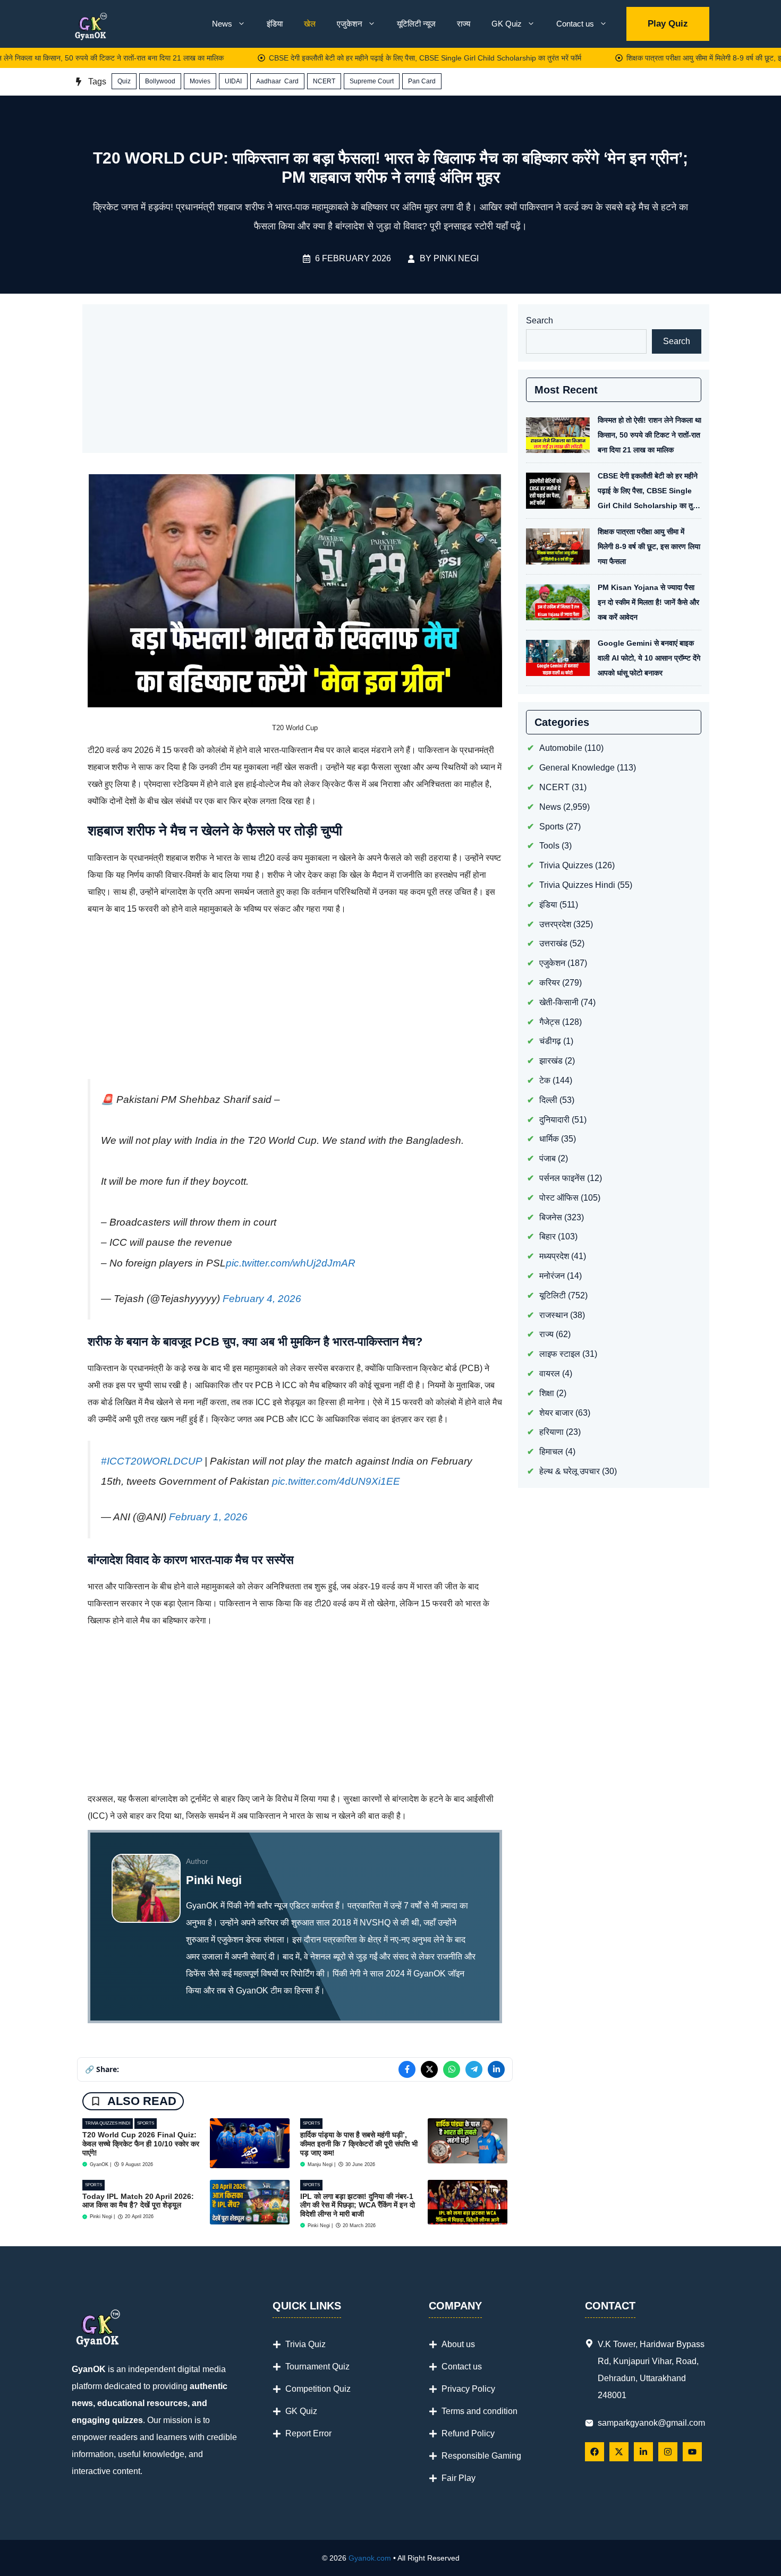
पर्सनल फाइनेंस (562, 1178)
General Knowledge (577, 768)
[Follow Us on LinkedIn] (643, 2452)
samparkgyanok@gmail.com (651, 2423)
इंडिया (275, 24)
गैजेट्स (550, 1021)
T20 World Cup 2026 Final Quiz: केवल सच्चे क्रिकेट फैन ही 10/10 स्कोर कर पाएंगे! (141, 2144)
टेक (545, 1080)
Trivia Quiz (305, 2344)
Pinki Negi (456, 258)
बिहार (547, 1236)
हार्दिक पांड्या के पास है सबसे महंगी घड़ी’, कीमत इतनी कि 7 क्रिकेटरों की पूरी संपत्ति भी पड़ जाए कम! (359, 2144)
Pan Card (422, 81)
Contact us (575, 24)
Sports (146, 2123)
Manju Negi (320, 2164)
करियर (550, 983)
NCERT (324, 81)
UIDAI (233, 81)
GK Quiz (507, 24)
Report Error (308, 2433)
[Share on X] (429, 2069)
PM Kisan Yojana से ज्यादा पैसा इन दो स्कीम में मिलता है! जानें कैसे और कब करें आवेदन (648, 602)
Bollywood (160, 81)
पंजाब (547, 1158)
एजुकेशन (350, 24)
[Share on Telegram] (474, 2069)
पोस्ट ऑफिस (559, 1197)
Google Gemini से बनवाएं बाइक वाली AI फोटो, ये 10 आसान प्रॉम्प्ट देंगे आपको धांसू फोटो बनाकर (649, 658)
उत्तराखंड (553, 943)
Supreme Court (372, 81)
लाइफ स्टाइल (560, 1354)
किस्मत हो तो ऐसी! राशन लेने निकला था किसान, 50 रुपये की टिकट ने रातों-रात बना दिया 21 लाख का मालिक (650, 435)
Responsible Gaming (481, 2456)
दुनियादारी (554, 1119)
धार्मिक (549, 1139)
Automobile (561, 748)
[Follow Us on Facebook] (595, 2452)
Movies (200, 81)
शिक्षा (547, 1393)
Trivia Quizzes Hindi (108, 2123)
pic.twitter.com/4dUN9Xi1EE (336, 1481)
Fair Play (459, 2478)
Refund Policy (468, 2433)
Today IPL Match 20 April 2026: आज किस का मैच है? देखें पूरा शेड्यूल (138, 2201)
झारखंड (551, 1061)
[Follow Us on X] (619, 2452)
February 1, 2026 (208, 1517)
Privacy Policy (468, 2389)
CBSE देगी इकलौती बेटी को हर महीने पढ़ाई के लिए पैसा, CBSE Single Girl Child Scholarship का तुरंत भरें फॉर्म (378, 58)
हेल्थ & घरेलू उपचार (570, 1471)
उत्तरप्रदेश (555, 924)
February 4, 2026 (262, 1299)
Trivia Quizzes (566, 865)
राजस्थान (554, 1315)
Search (540, 320)
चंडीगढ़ (550, 1041)
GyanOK (99, 2164)
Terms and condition (479, 2411)
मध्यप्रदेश (554, 1256)
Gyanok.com (370, 2558)
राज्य (464, 24)
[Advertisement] (295, 379)
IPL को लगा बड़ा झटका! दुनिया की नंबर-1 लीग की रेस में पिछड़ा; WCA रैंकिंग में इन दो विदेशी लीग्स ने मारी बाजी (358, 2205)
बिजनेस (551, 1217)
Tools (549, 846)
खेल (310, 24)
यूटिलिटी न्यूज (416, 24)
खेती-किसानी (559, 1002)
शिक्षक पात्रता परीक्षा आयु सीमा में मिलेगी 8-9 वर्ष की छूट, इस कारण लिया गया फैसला (649, 546)
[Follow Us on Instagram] (668, 2452)
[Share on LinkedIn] (496, 2069)
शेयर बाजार (556, 1412)
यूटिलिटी (553, 1295)
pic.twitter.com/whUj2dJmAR (291, 1263)
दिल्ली (548, 1099)
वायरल (550, 1373)
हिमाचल (551, 1452)
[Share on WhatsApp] (452, 2069)
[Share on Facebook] (407, 2069)
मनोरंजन (552, 1276)
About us (458, 2344)
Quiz (124, 81)
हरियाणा (551, 1432)
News (222, 24)
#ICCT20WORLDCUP (151, 1461)
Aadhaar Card (277, 81)
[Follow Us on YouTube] (692, 2452)
